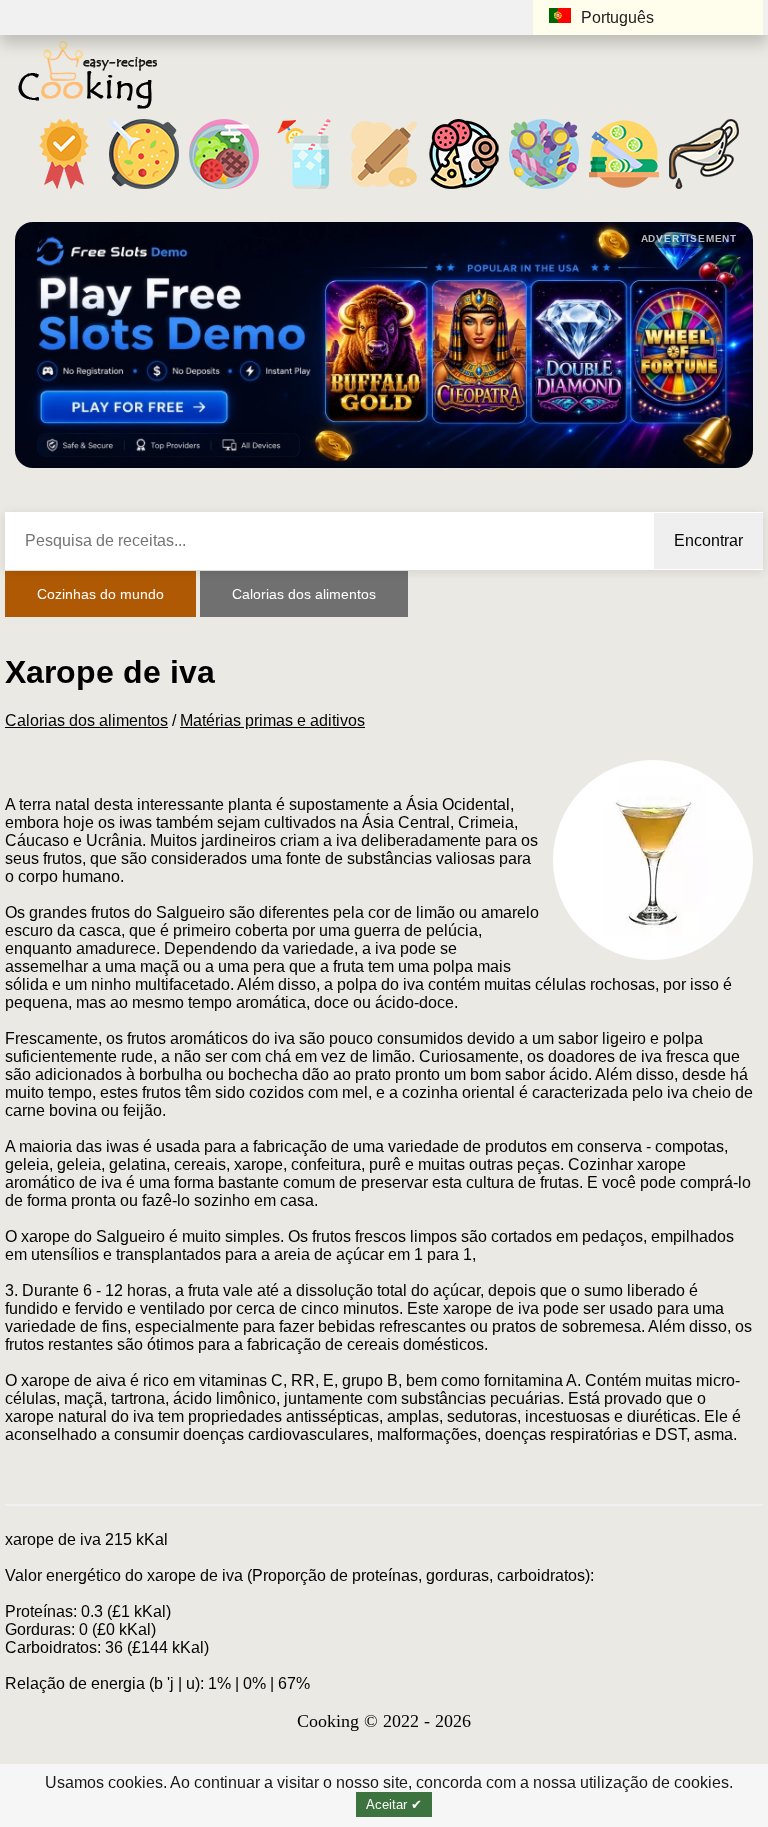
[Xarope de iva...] (653, 860)
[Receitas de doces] (544, 188)
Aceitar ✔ (394, 1804)
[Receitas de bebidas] (304, 188)
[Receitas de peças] (624, 188)
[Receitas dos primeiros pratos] (144, 188)
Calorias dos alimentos (304, 594)
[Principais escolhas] (64, 188)
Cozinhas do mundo (100, 594)
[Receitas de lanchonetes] (464, 188)
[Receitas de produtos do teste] (384, 188)
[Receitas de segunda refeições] (224, 188)
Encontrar (708, 540)
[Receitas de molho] (704, 188)
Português (617, 17)
